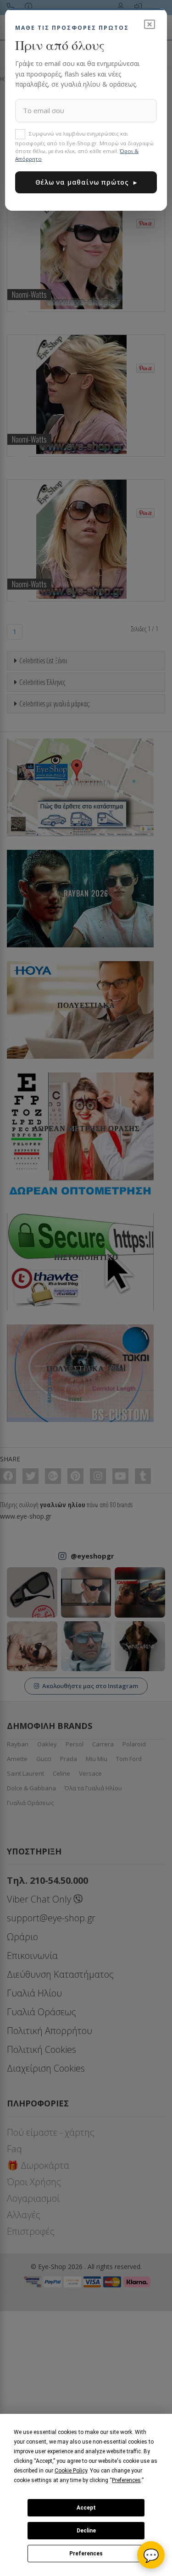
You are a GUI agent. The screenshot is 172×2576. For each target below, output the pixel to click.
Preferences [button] (126, 2480)
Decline (86, 2531)
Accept (86, 2508)
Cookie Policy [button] (71, 2471)
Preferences (86, 2554)
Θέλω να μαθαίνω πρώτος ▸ (86, 182)
